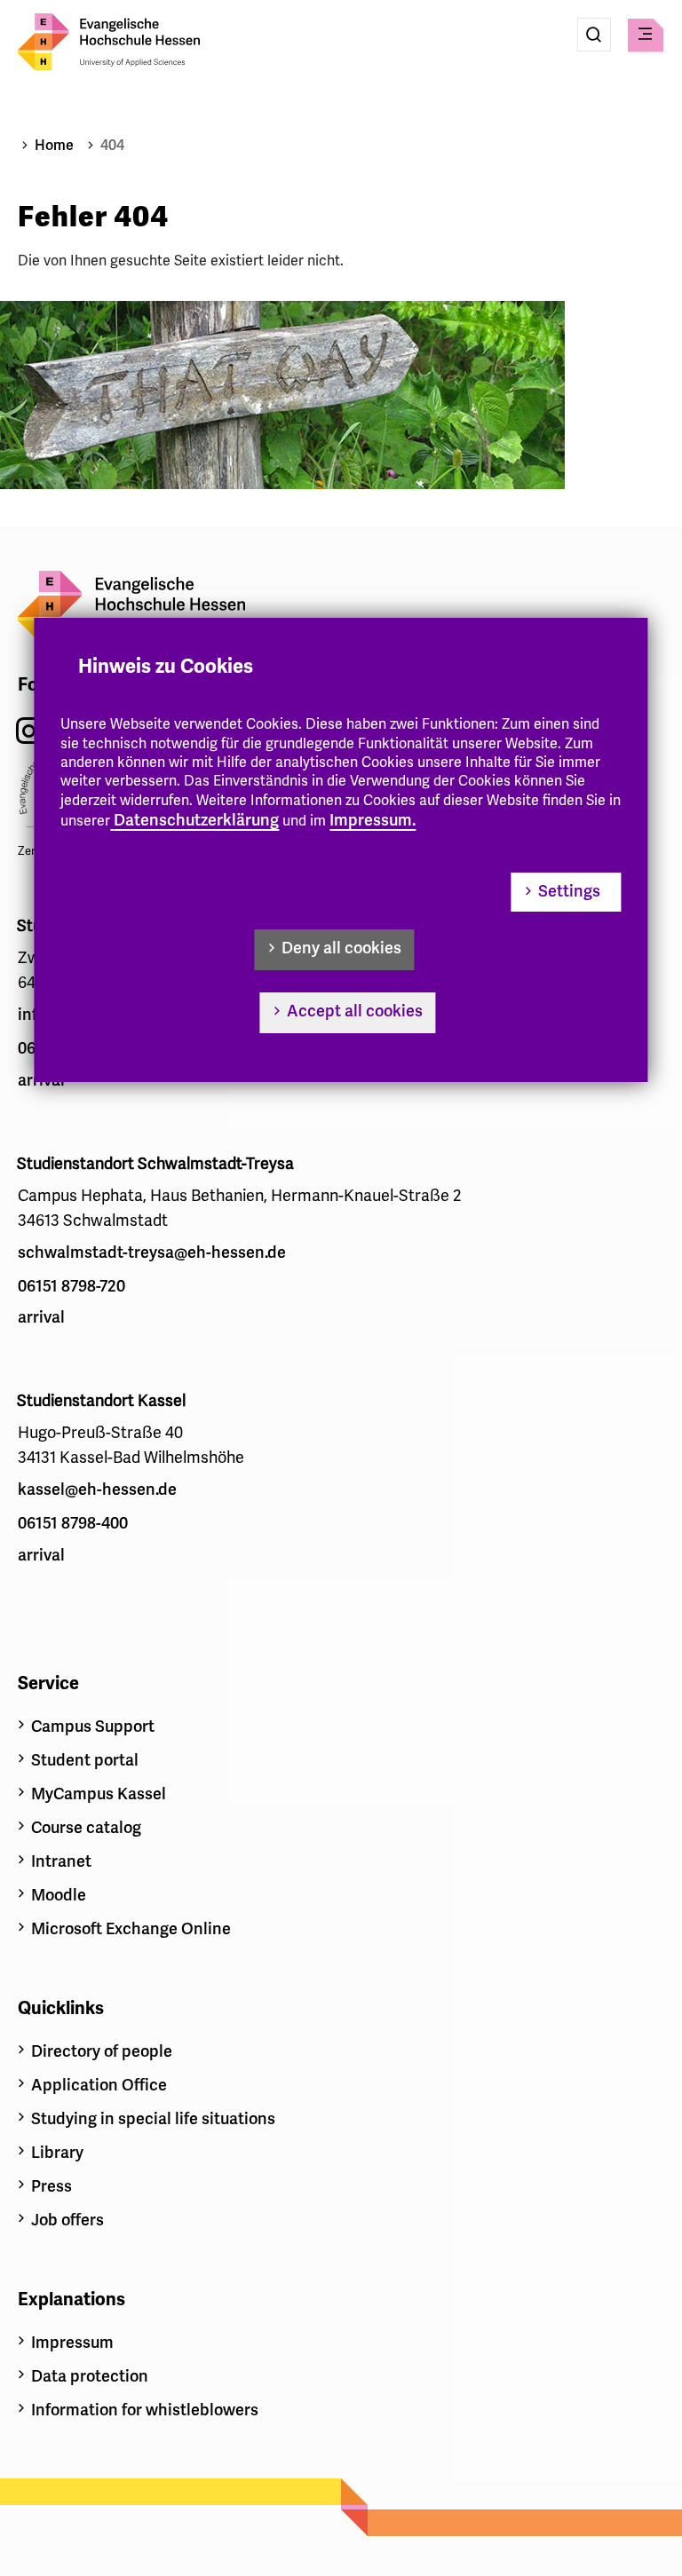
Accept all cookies (355, 1011)
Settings (569, 891)
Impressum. (373, 820)
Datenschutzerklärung (196, 820)
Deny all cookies (341, 948)
